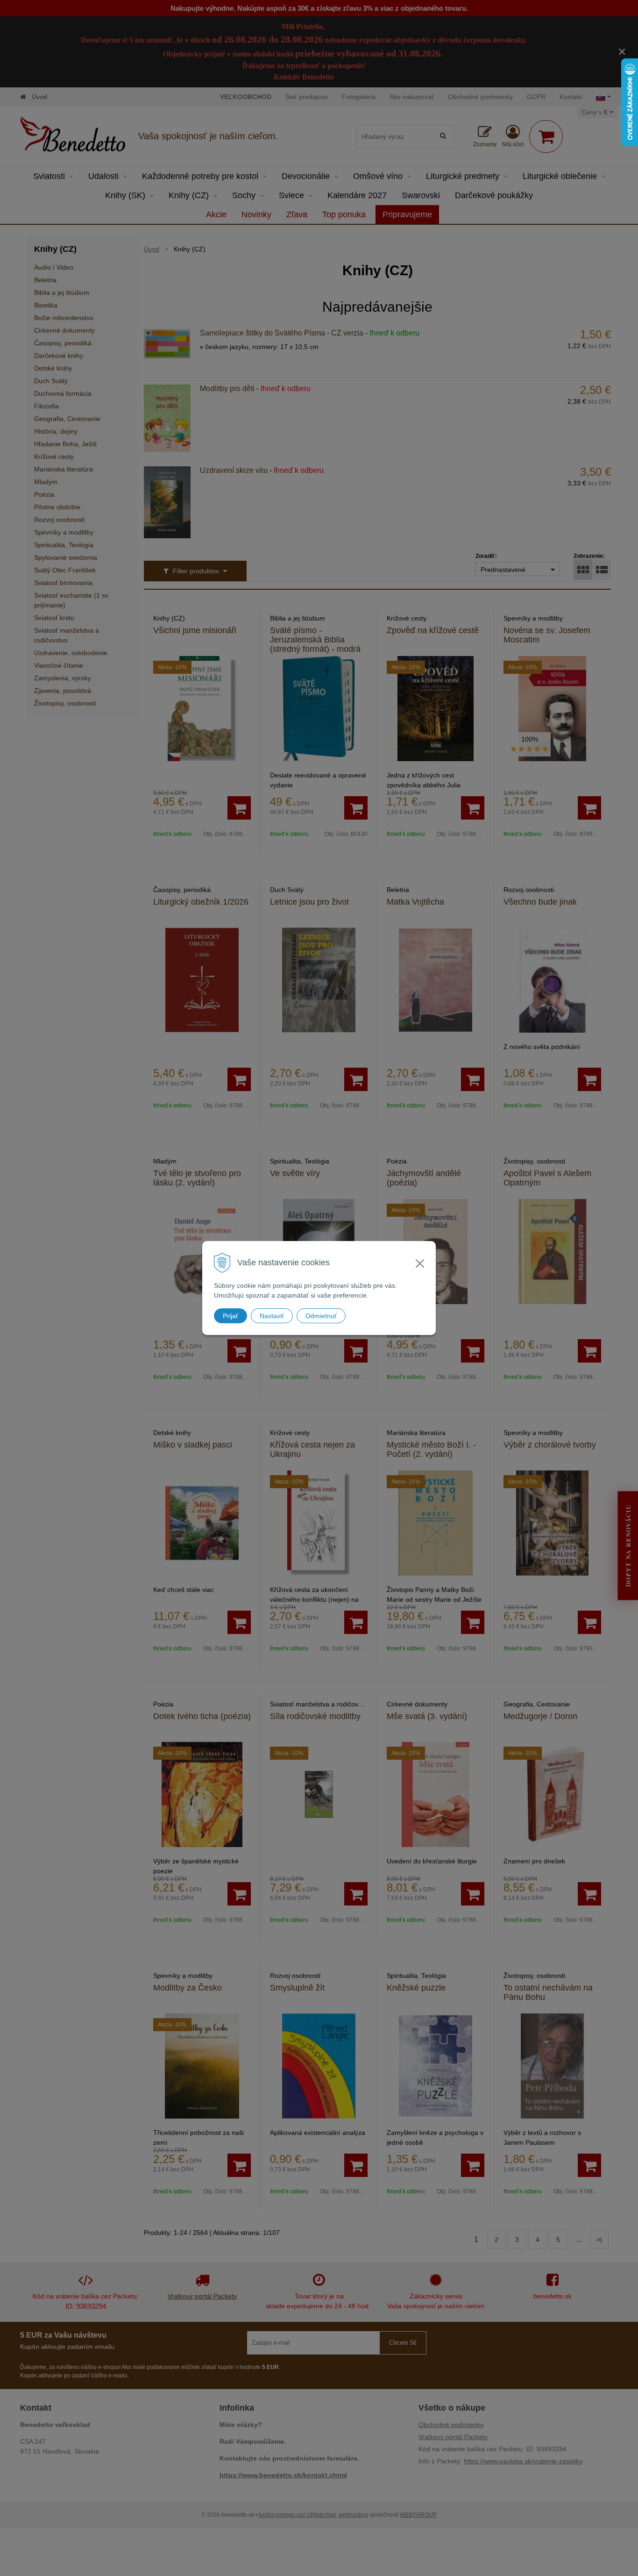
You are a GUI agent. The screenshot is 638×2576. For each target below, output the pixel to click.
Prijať (230, 1316)
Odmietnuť (321, 1316)
